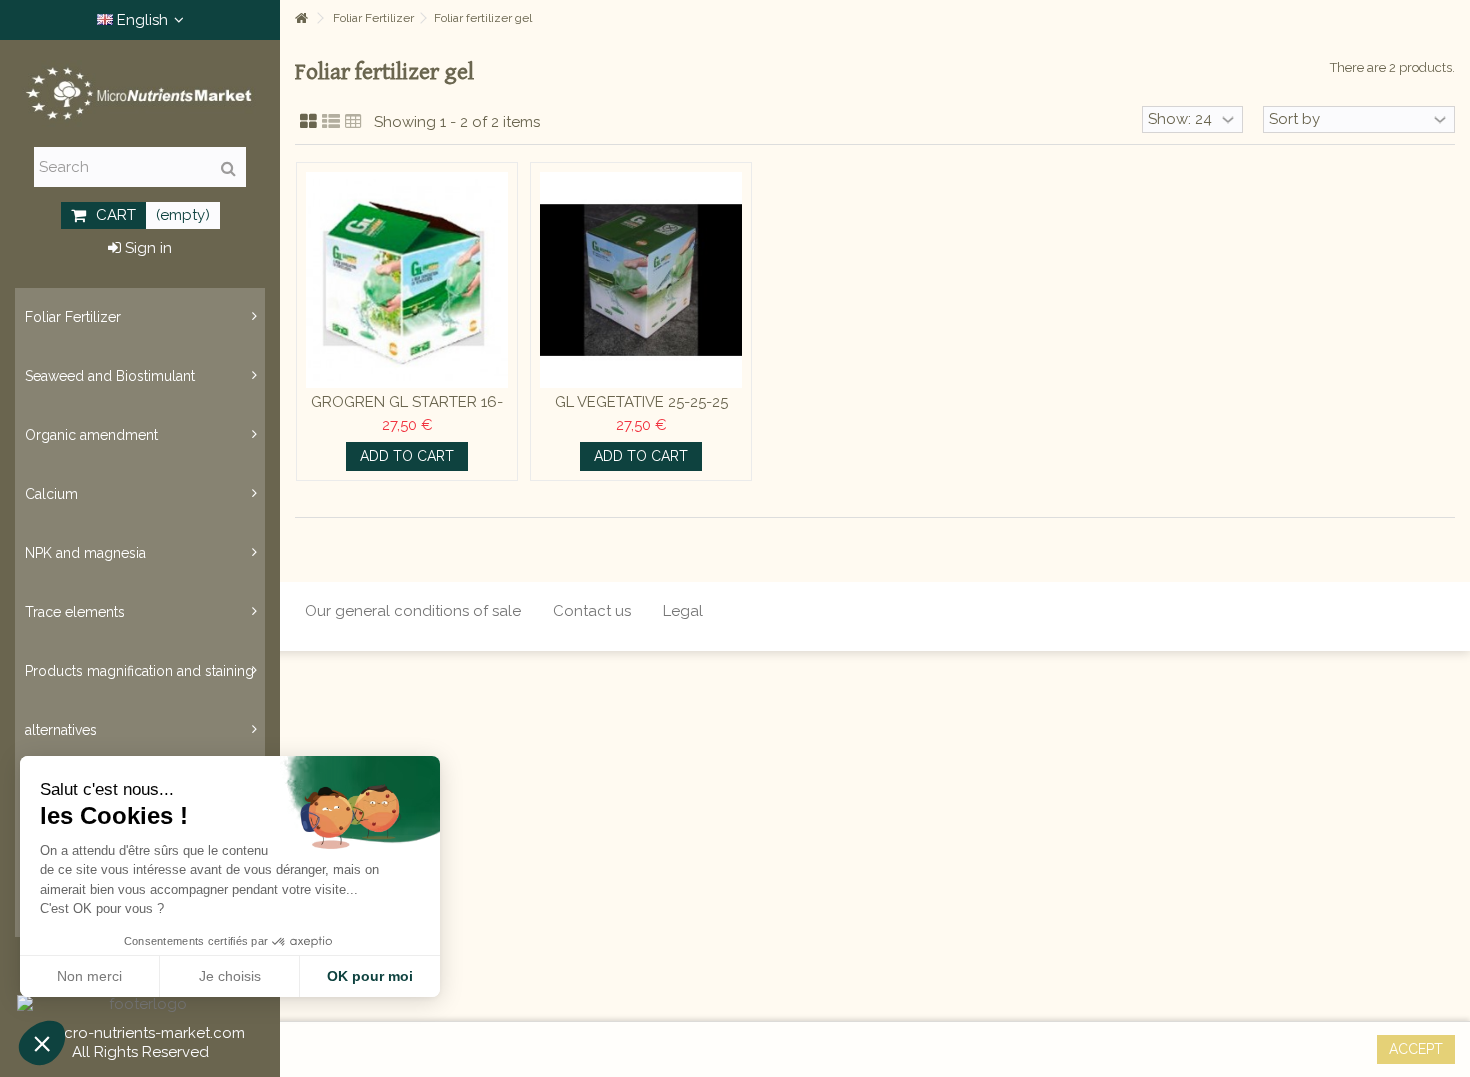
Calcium (51, 494)
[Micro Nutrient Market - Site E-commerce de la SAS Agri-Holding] (140, 93)
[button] (42, 1043)
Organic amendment (91, 435)
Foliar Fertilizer (73, 317)
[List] (331, 122)
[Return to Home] (301, 18)
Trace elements (75, 612)
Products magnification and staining (139, 671)
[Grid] (308, 122)
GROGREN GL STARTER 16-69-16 (407, 411)
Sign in (146, 248)
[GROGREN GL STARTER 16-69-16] (407, 280)
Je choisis (230, 976)
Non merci (89, 976)
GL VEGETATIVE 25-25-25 (641, 402)
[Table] (353, 122)
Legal (683, 611)
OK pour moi (370, 976)
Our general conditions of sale (413, 611)
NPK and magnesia (85, 553)
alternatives (61, 730)
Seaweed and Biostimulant (110, 376)
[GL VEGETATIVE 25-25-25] (641, 280)
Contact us (592, 611)
